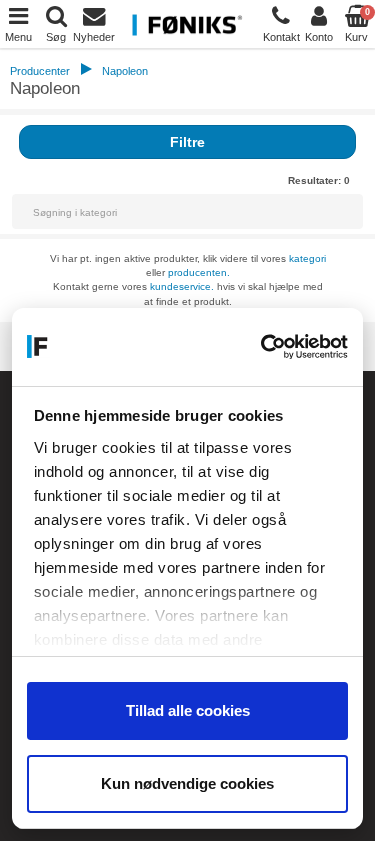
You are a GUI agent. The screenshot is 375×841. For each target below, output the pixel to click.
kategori (307, 258)
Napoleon (125, 71)
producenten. (199, 272)
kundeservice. (182, 286)
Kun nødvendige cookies (187, 783)
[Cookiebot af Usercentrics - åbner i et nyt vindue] (264, 347)
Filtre (187, 142)
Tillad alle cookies (188, 710)
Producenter (40, 71)
